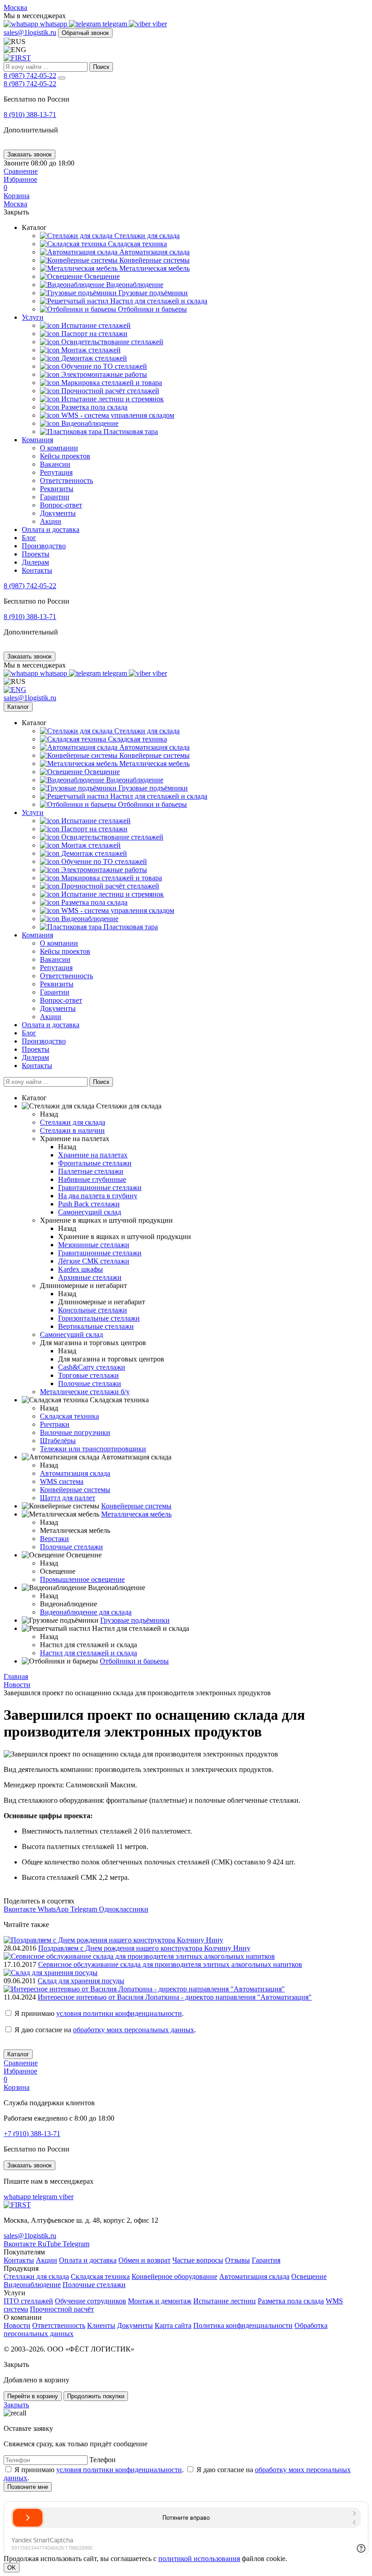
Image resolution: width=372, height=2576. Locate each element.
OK (12, 2568)
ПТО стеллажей (28, 2301)
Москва (15, 7)
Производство (44, 546)
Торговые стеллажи (88, 1375)
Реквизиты (57, 489)
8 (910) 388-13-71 (30, 115)
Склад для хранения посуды (81, 1981)
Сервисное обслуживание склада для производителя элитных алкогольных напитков (170, 1964)
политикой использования (199, 2559)
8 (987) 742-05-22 (30, 76)
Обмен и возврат (144, 2260)
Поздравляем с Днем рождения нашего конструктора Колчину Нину (144, 1948)
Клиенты (101, 2325)
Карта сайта (173, 2325)
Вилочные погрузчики (75, 1432)
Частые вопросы (198, 2260)
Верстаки (54, 1539)
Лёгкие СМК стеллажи (94, 1261)
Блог (29, 538)
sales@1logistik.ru (30, 32)
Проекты (36, 554)
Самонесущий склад (90, 1212)
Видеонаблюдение (134, 285)
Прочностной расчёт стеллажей (109, 391)
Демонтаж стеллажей (93, 358)
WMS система (62, 1481)
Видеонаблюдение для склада (86, 1612)
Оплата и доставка (51, 529)
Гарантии (55, 497)
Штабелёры (58, 1441)
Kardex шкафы (81, 1269)
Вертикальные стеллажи (96, 1326)
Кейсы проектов (65, 456)
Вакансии (55, 464)
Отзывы (237, 2260)
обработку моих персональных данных (134, 2030)
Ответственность (66, 481)
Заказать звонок (29, 154)
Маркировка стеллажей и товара (111, 383)
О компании (59, 448)
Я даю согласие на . (105, 2030)
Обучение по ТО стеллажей (103, 366)
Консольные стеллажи (93, 1310)
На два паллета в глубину (98, 1196)
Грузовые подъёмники (152, 293)
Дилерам (35, 562)
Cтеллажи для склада (146, 236)
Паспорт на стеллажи (93, 334)
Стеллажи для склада (36, 2276)
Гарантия (266, 2260)
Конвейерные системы (154, 260)
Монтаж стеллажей (90, 350)
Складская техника (137, 244)
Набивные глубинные (92, 1179)
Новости (17, 2325)
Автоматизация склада (154, 252)
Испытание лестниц (225, 2301)
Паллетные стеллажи (91, 1171)
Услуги (33, 317)
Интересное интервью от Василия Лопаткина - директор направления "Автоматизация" (175, 1997)
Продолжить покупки (96, 2396)
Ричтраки (55, 1424)
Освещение (101, 276)
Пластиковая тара (130, 432)
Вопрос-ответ (61, 505)
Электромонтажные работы (103, 374)
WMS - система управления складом (117, 415)
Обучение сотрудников (91, 2301)
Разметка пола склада (93, 407)
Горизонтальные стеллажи (99, 1318)
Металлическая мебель (154, 268)
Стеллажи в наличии (72, 1130)
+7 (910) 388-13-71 (32, 2134)
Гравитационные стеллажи (100, 1188)
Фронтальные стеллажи (95, 1163)
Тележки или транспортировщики (93, 1449)
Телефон (103, 2460)
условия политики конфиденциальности (119, 2013)
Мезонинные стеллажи (94, 1245)
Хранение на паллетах (93, 1155)
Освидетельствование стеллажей (111, 342)
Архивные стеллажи (90, 1277)
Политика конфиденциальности (243, 2325)
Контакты (37, 570)
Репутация (56, 472)
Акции (51, 521)
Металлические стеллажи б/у (85, 1392)
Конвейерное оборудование (174, 2276)
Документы (58, 513)
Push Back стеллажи (89, 1204)
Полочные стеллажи (90, 1383)
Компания (37, 440)
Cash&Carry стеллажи (92, 1367)
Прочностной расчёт (62, 2309)
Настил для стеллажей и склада (158, 301)
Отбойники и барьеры (152, 309)
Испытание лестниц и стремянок (112, 399)
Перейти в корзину (33, 2396)
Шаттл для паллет (68, 1498)
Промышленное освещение (82, 1579)
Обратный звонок (85, 33)
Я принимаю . (99, 2013)
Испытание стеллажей (95, 325)
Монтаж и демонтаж (160, 2301)
